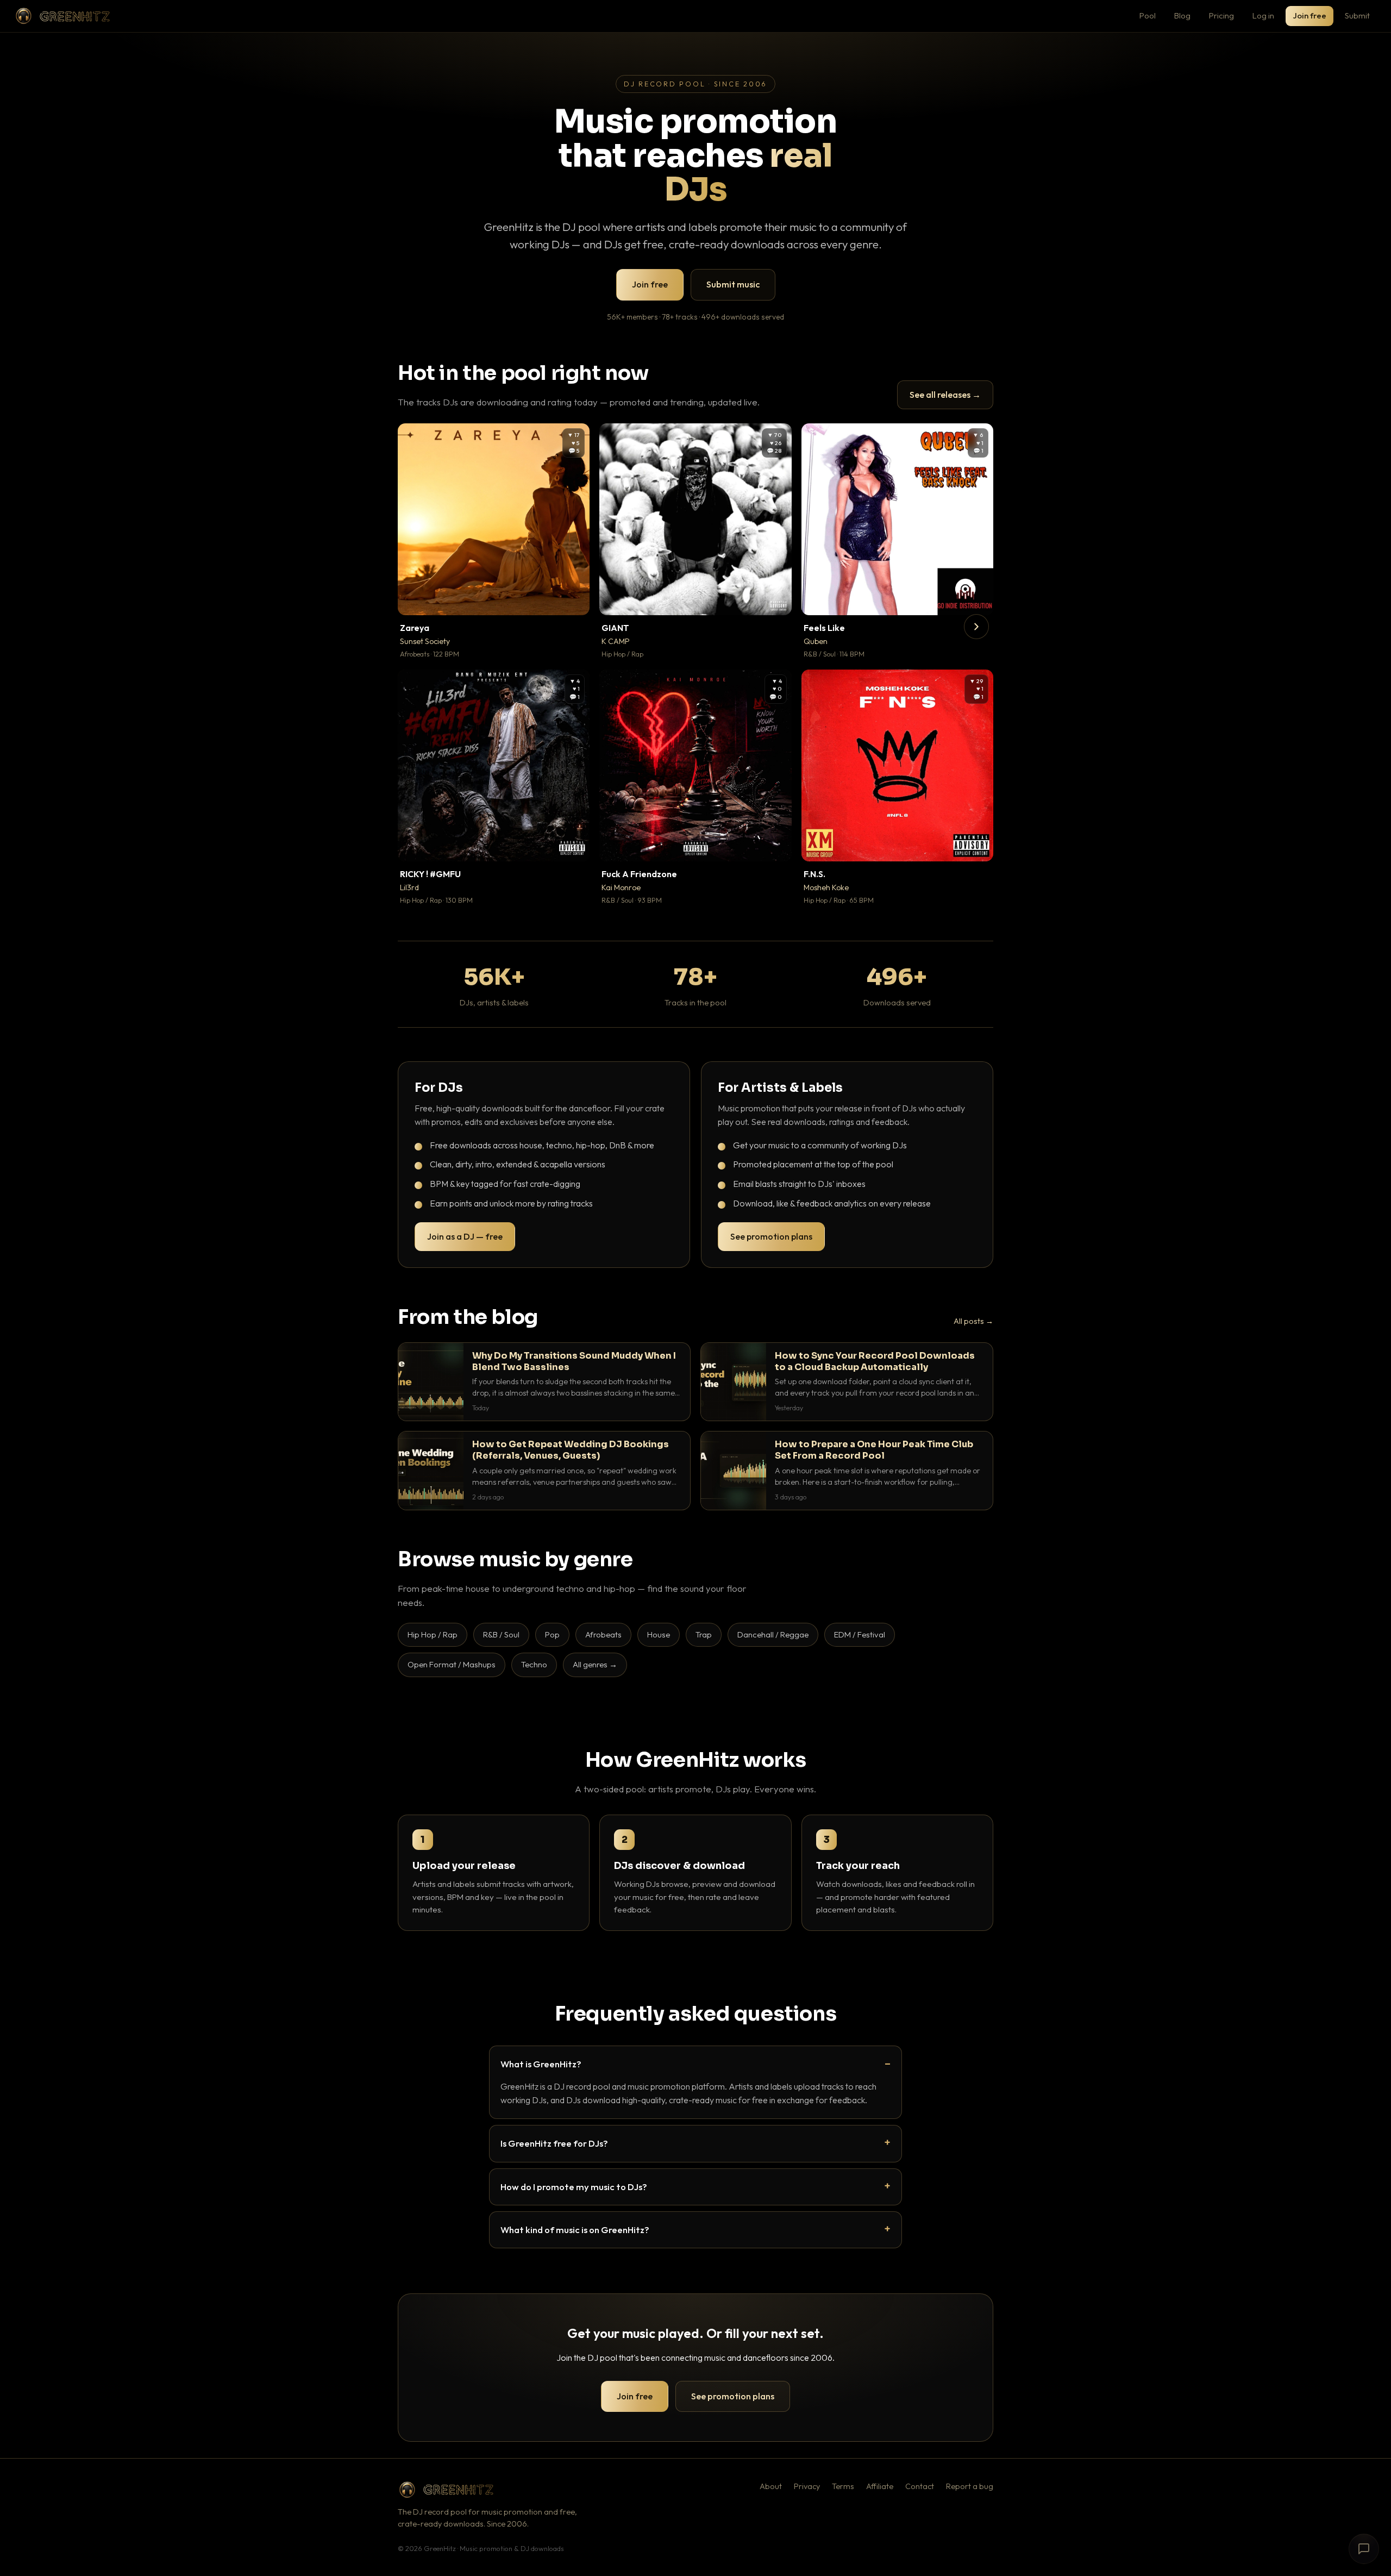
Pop (552, 1634)
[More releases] (976, 627)
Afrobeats (603, 1634)
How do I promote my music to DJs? (574, 2187)
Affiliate (880, 2486)
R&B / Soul (501, 1634)
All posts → (973, 1321)
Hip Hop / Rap (433, 1634)
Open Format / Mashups (452, 1664)
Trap (704, 1634)
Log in (1263, 15)
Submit (1357, 15)
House (659, 1634)
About (771, 2486)
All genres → (595, 1664)
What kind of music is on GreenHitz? (575, 2230)
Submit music (733, 284)
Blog (1182, 15)
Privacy (807, 2486)
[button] (574, 599)
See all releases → (945, 395)
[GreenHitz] (62, 16)
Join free (1309, 15)
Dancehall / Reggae (773, 1634)
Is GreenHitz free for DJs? (554, 2143)
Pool (1148, 15)
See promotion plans (771, 1236)
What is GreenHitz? (541, 2064)
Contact (920, 2486)
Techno (534, 1664)
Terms (843, 2486)
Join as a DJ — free (465, 1236)
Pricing (1221, 15)
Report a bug (970, 2486)
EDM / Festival (860, 1634)
